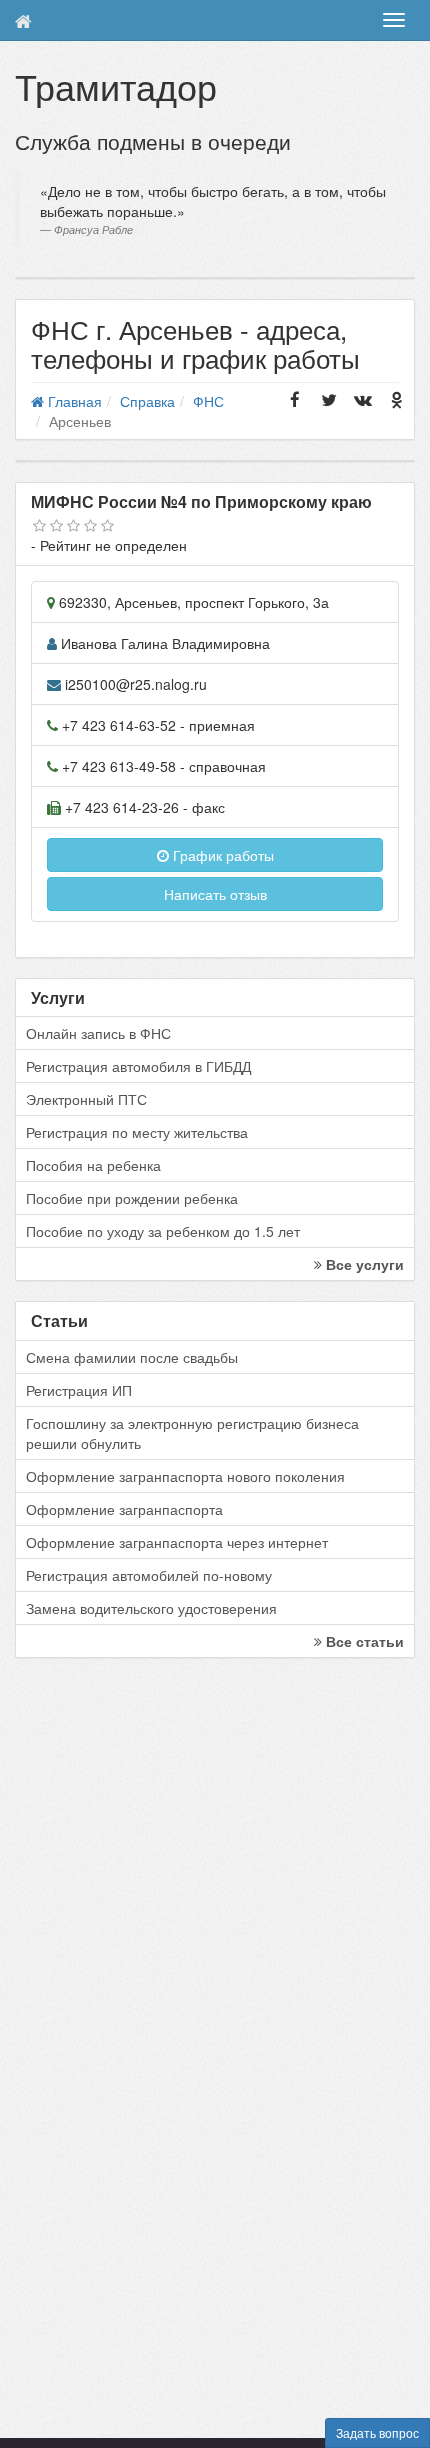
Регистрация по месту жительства (137, 1132)
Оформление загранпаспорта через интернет (177, 1542)
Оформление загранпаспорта (124, 1509)
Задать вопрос (377, 2432)
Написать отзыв (215, 894)
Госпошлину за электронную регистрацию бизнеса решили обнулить (192, 1433)
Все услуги (363, 1264)
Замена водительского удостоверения (151, 1608)
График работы (221, 855)
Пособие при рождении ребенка (132, 1198)
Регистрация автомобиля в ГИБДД (138, 1066)
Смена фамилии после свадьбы (132, 1357)
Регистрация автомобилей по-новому (149, 1575)
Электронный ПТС (86, 1099)
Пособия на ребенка (93, 1165)
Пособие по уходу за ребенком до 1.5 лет (163, 1231)
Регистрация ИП (79, 1390)
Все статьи (363, 1641)
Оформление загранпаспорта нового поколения (185, 1476)
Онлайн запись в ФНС (98, 1033)
